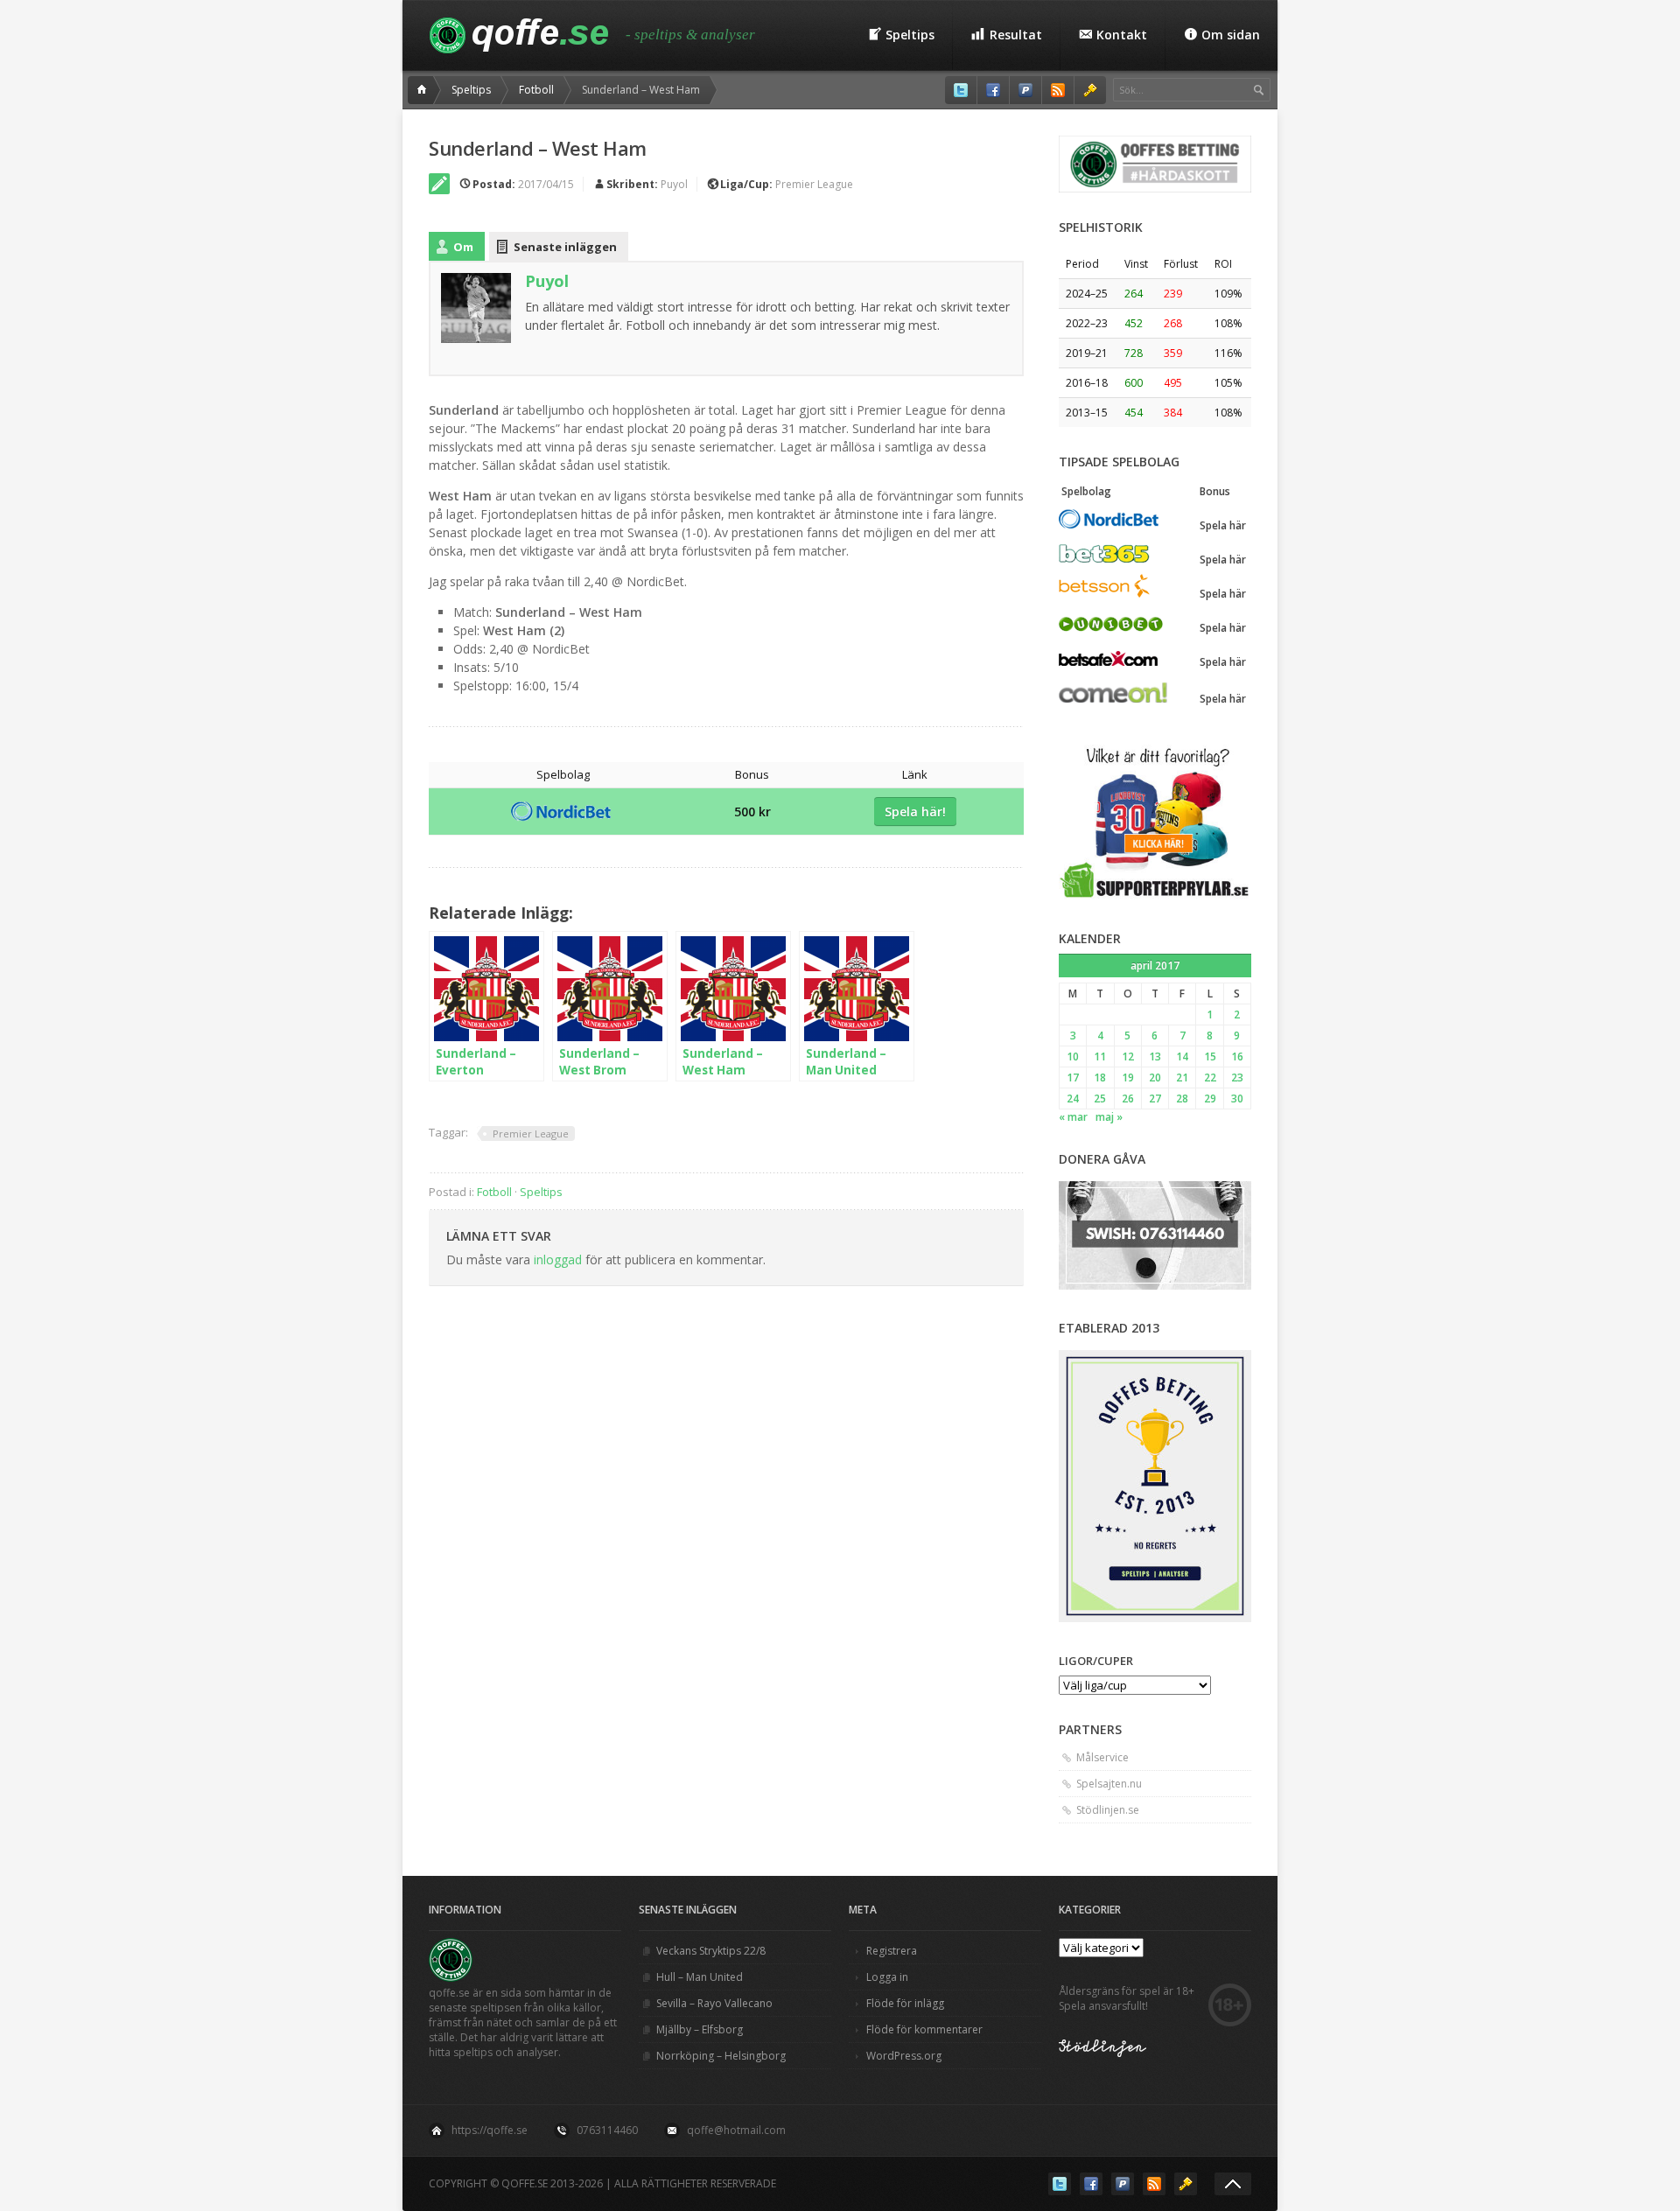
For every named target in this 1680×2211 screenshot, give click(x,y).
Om (463, 247)
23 (1237, 1078)
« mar (1073, 1117)
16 (1237, 1057)
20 (1155, 1078)
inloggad (558, 1259)
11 (1100, 1057)
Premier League (814, 184)
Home (424, 90)
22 (1210, 1078)
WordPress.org (904, 2056)
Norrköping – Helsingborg (721, 2056)
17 (1073, 1078)
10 (1073, 1057)
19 (1128, 1078)
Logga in (887, 1977)
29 (1210, 1099)
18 (1100, 1078)
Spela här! (915, 812)
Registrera (892, 1951)
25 (1100, 1099)
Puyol (674, 184)
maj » (1109, 1117)
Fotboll (536, 90)
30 (1237, 1099)
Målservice (1102, 1757)
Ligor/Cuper (1096, 1661)
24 (1073, 1099)
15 (1210, 1057)
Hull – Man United (700, 1977)
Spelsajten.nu (1109, 1784)
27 (1155, 1099)
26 (1128, 1099)
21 (1182, 1078)
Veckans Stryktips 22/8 (711, 1951)
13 (1155, 1057)
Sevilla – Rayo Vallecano (714, 2003)
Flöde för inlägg (905, 2003)
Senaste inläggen (565, 247)
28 (1182, 1099)
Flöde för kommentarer (924, 2029)
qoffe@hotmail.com (736, 2130)
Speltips (471, 90)
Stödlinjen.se (1108, 1810)
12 (1128, 1057)
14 (1182, 1057)
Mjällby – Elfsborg (700, 2029)
